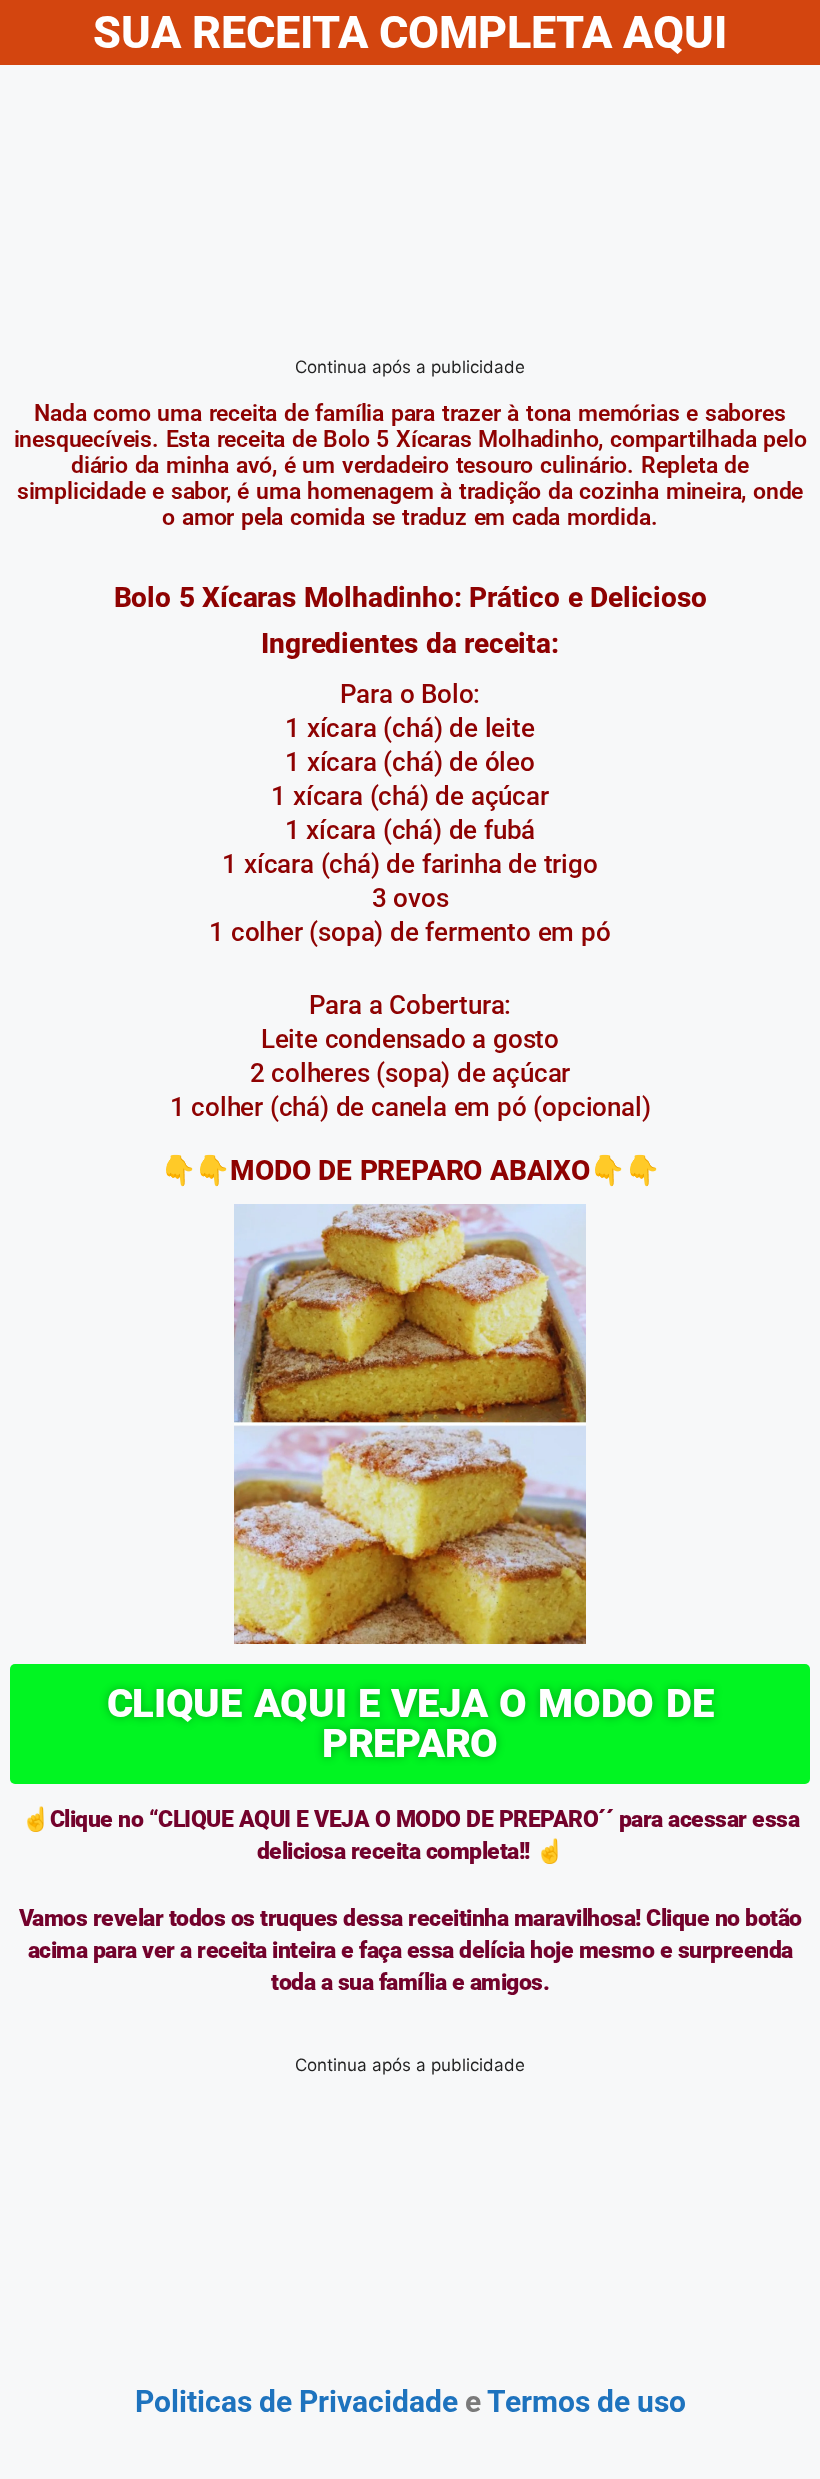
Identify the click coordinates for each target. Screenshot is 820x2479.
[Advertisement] (410, 215)
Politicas (193, 2401)
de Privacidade (358, 2401)
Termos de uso (583, 2401)
